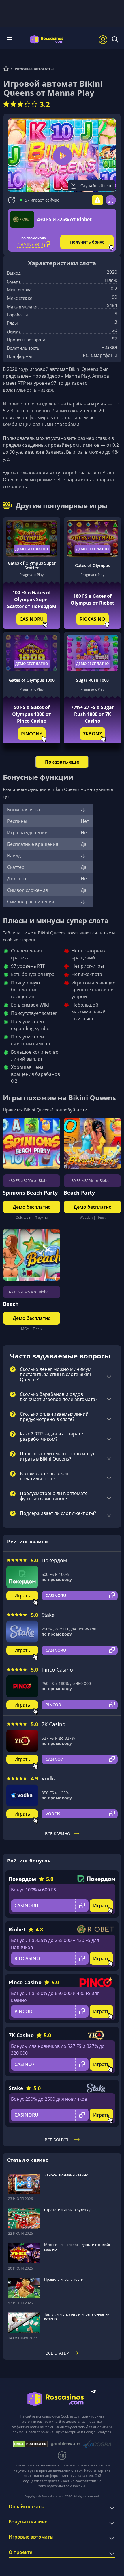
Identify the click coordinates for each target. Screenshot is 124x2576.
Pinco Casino (57, 1670)
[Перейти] (6, 69)
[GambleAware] (65, 2444)
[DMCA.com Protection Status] (30, 2444)
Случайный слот (97, 186)
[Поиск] (115, 39)
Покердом (54, 1560)
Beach (11, 1304)
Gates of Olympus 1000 (32, 680)
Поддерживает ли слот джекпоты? (58, 1513)
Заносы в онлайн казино (66, 2175)
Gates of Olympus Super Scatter (32, 566)
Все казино (58, 1834)
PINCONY (32, 734)
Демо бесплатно (32, 549)
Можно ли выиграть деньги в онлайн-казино (78, 2247)
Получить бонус (87, 242)
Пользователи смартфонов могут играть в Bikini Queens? (57, 1456)
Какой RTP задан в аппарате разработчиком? (51, 1437)
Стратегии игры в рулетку (67, 2210)
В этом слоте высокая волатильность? (44, 1476)
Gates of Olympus (93, 565)
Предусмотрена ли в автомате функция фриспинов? (54, 1496)
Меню (11, 39)
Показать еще (62, 762)
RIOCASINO (92, 619)
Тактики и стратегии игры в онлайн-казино (76, 2316)
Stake (48, 1615)
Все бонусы (58, 2140)
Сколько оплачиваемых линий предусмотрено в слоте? (54, 1417)
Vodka (49, 1778)
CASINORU (32, 619)
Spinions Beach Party (30, 1193)
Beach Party (79, 1193)
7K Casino (53, 1724)
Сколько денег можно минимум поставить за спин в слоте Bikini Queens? (56, 1375)
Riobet (17, 1929)
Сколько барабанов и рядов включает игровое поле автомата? (59, 1397)
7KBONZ (92, 734)
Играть (22, 1596)
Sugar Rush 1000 (92, 680)
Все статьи (58, 2353)
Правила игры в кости (64, 2279)
